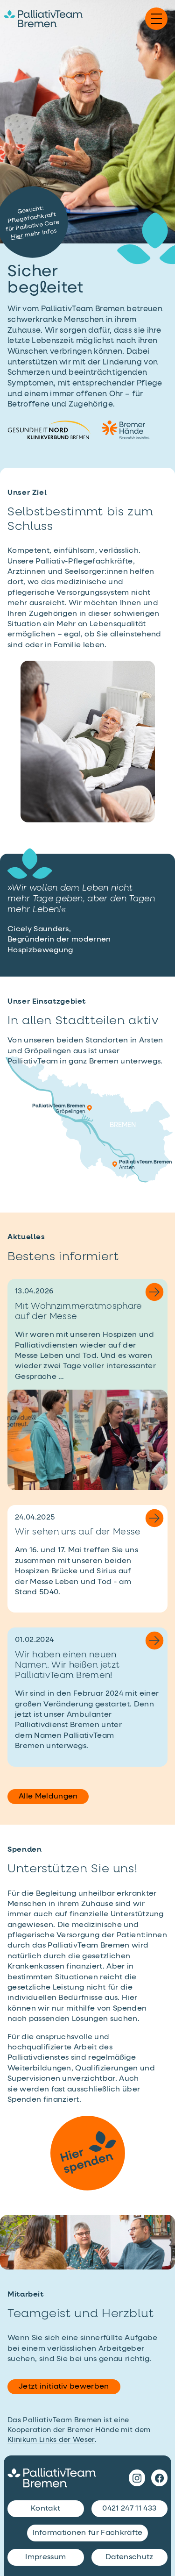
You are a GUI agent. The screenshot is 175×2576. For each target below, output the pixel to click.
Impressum (45, 2557)
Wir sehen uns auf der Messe (78, 1532)
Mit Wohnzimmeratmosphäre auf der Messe (79, 1312)
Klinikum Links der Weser (51, 2440)
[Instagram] (137, 2478)
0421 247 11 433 (129, 2509)
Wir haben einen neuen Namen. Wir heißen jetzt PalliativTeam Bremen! (67, 1665)
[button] (156, 19)
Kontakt (45, 2509)
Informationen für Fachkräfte (88, 2533)
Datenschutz (129, 2557)
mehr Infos (34, 234)
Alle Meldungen (48, 1797)
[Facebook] (159, 2478)
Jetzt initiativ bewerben (64, 2387)
